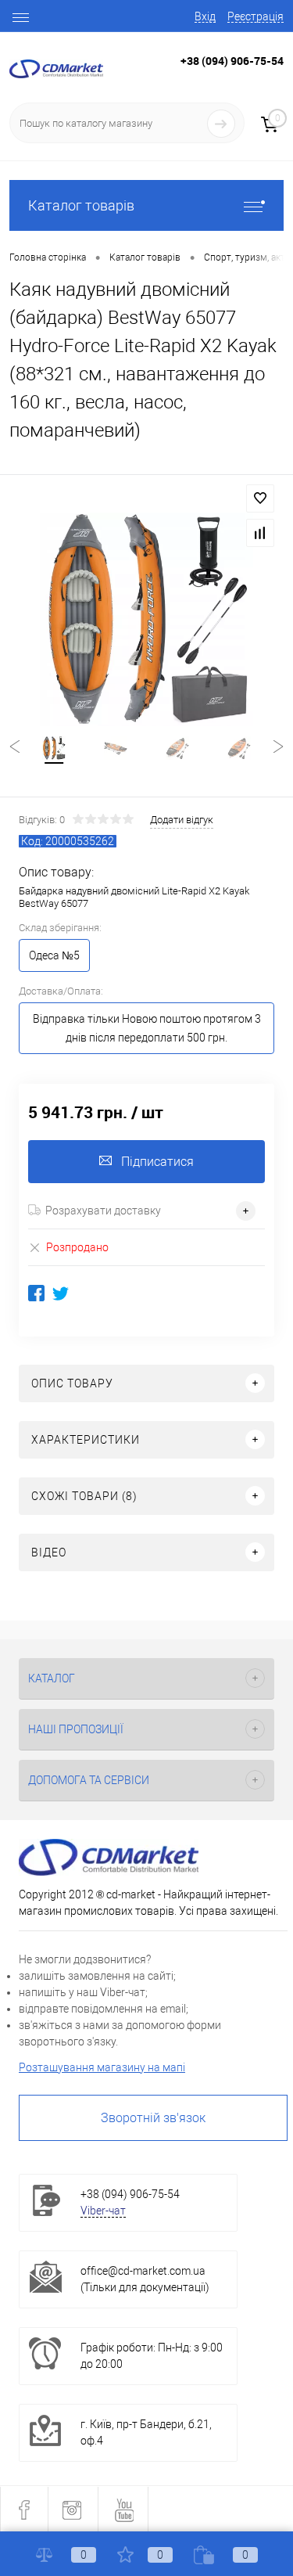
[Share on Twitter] (61, 1293)
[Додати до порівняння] (260, 533)
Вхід (205, 16)
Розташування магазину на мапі (102, 2067)
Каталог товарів (81, 205)
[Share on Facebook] (36, 1293)
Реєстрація (255, 16)
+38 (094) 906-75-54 (232, 61)
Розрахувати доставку (103, 1211)
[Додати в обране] (260, 498)
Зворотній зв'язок (153, 2118)
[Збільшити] (146, 619)
